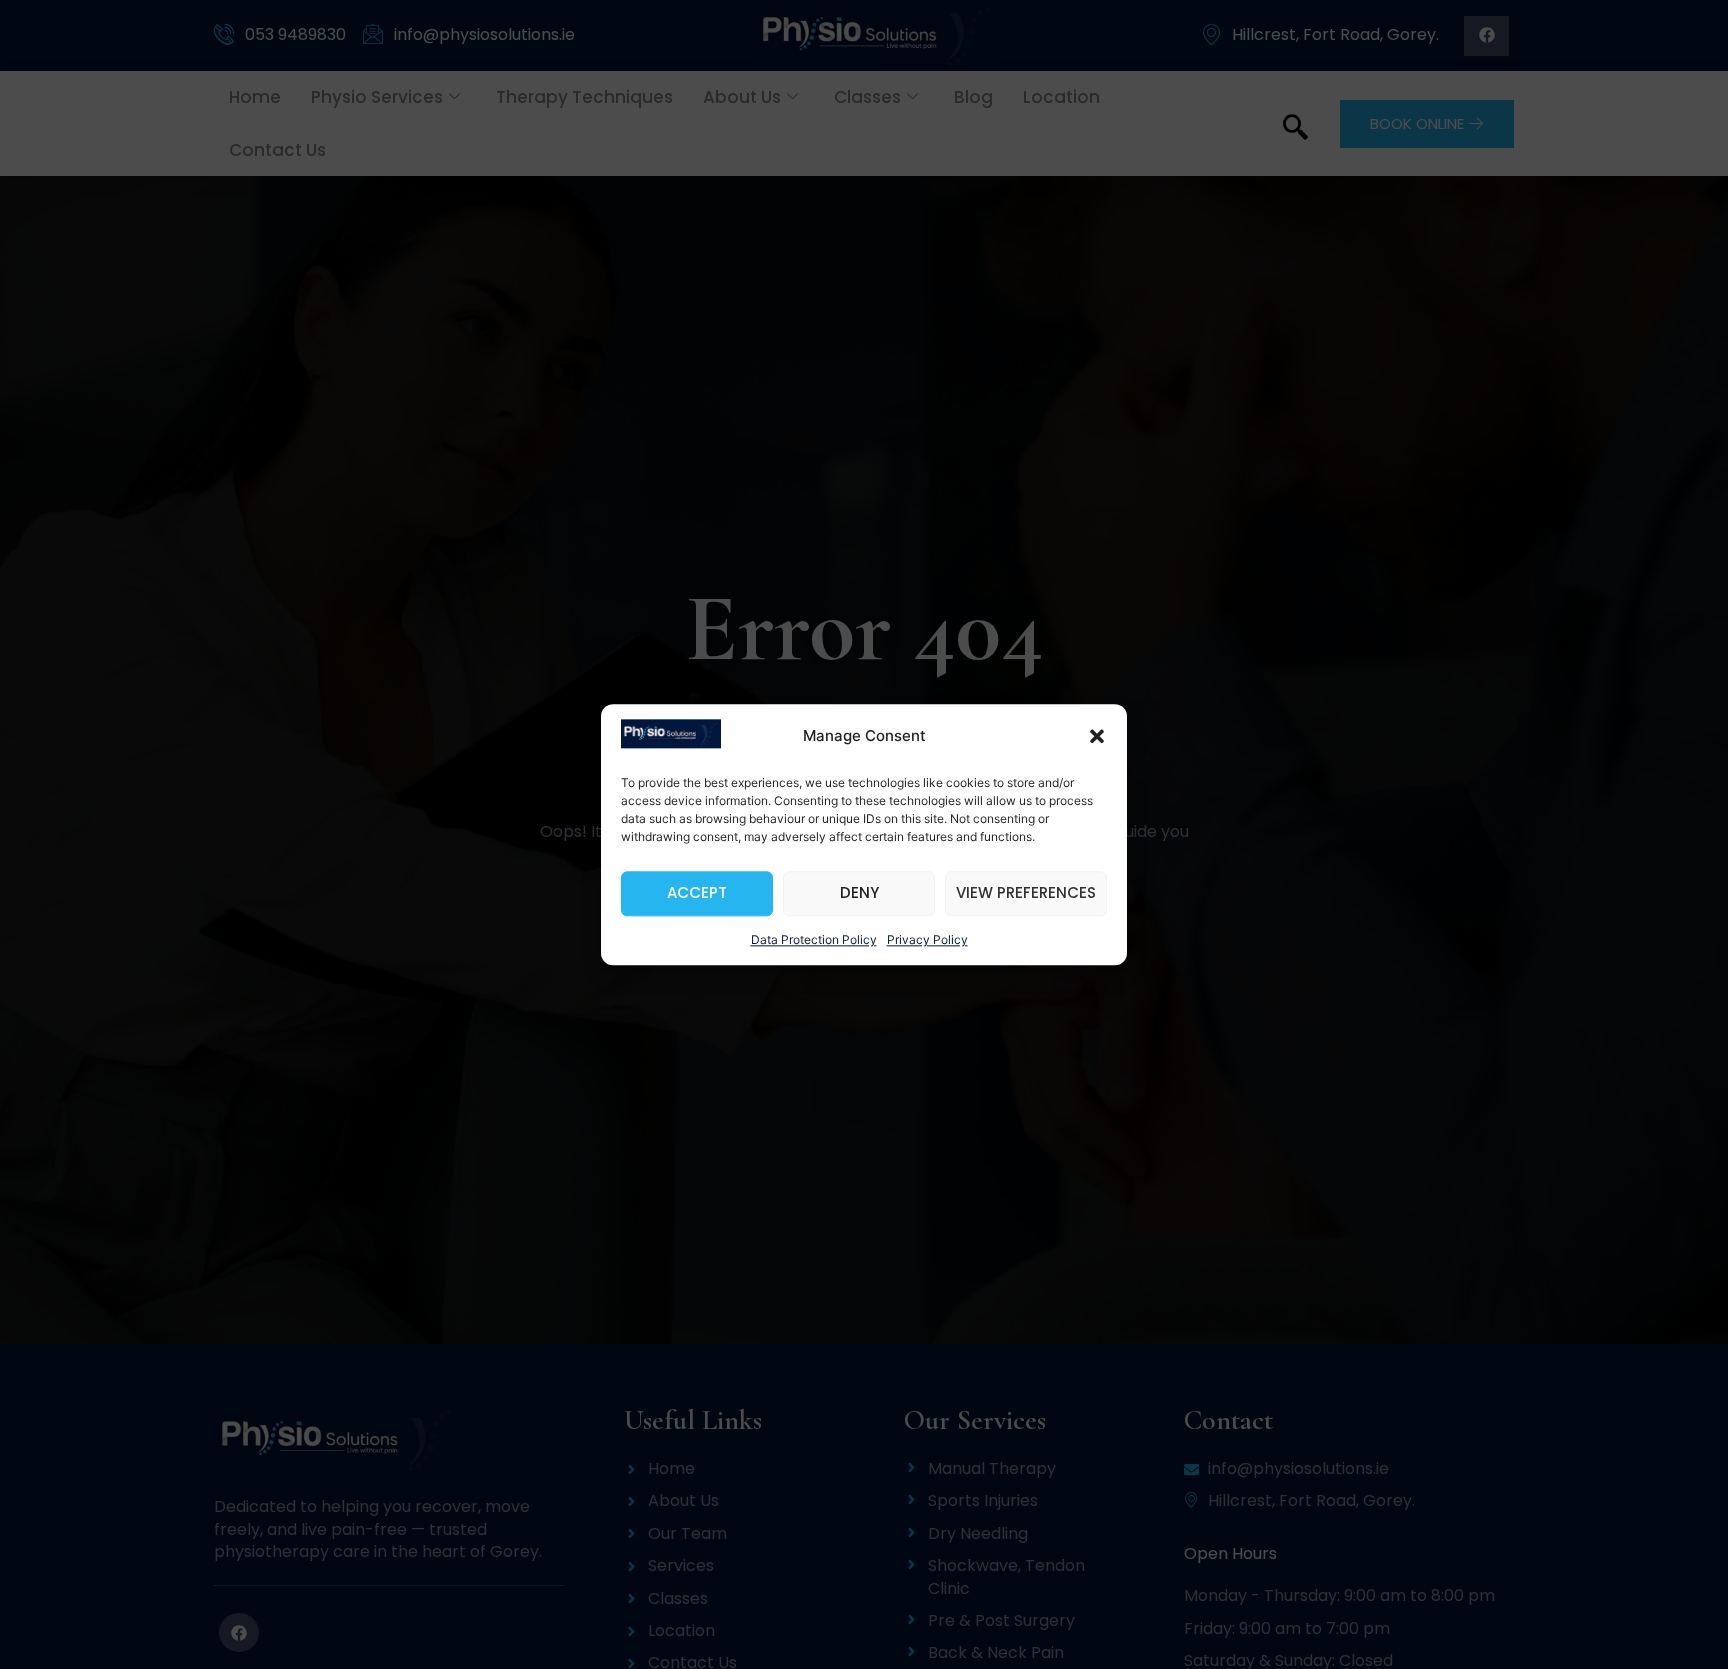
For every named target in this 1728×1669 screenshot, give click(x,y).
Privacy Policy (927, 939)
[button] (1097, 737)
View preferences (1026, 893)
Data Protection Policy (814, 939)
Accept (697, 893)
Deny (859, 893)
